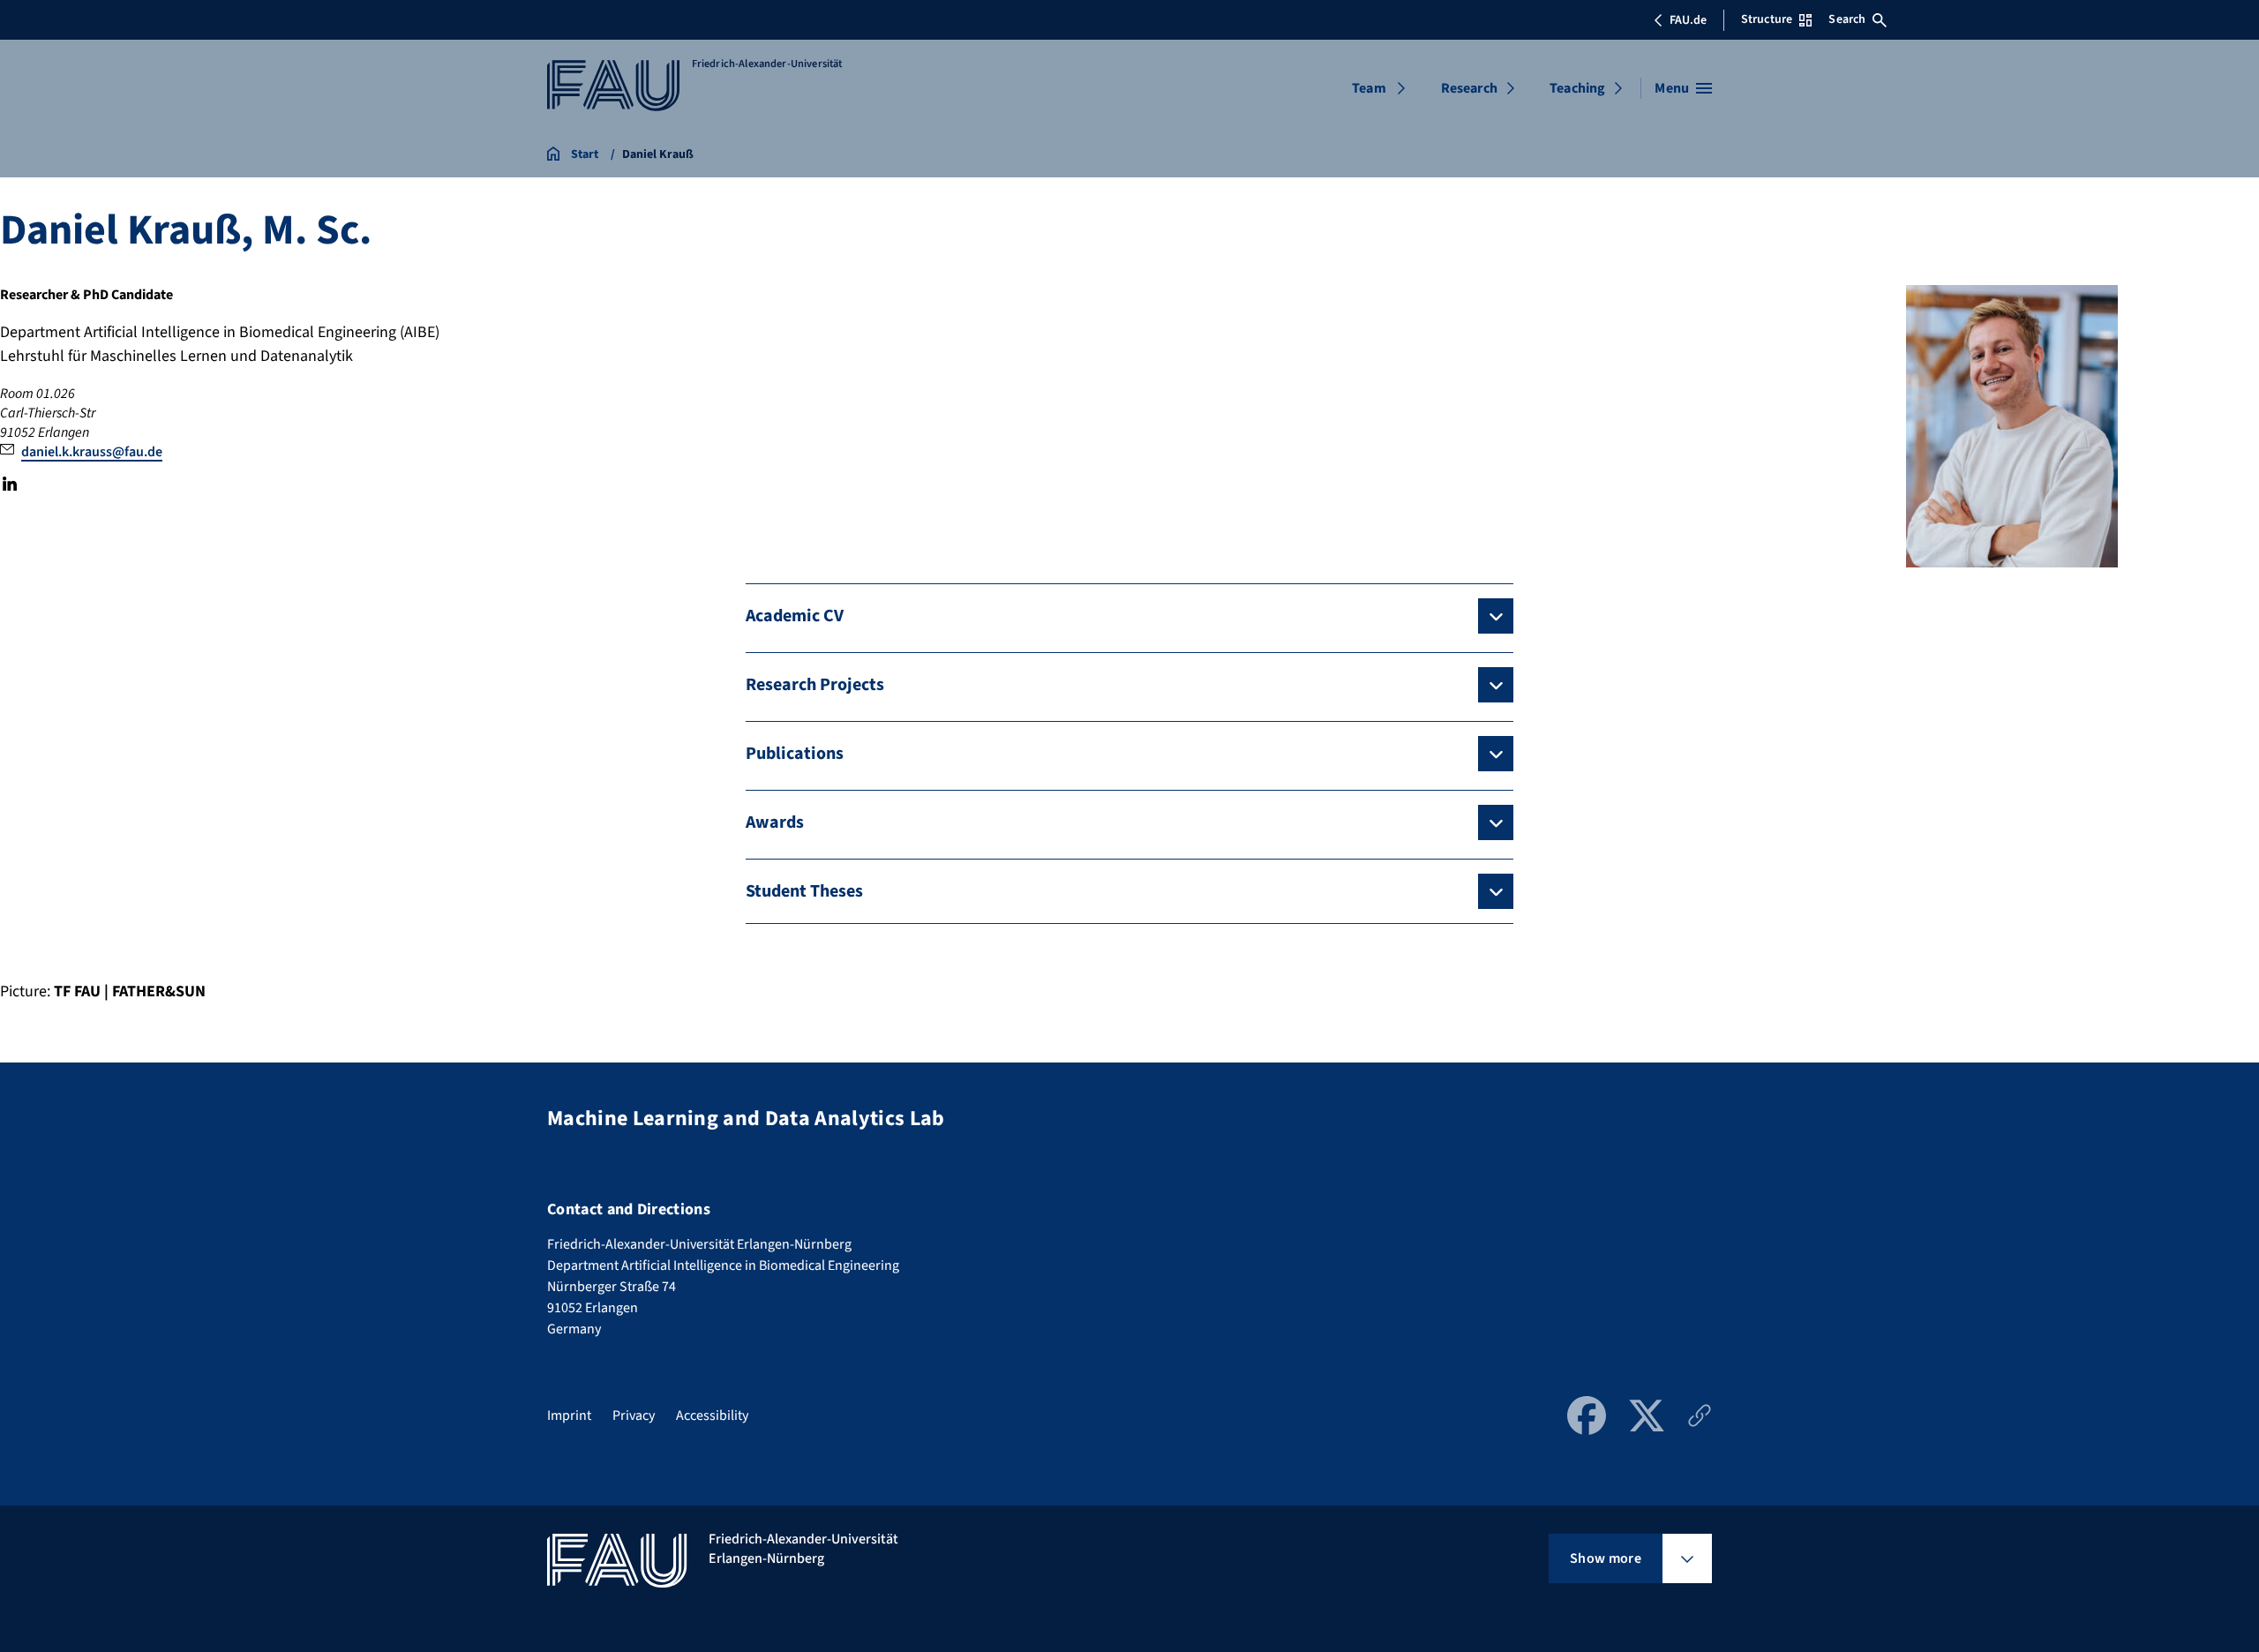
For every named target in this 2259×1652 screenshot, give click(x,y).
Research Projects (815, 685)
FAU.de (1688, 20)
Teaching (1577, 88)
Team (1369, 88)
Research (1469, 88)
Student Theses (804, 891)
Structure (1767, 19)
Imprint (569, 1415)
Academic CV (795, 616)
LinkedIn (10, 484)
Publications (795, 754)
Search (1847, 19)
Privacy (634, 1415)
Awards (775, 822)
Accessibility (712, 1415)
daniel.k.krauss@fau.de (92, 452)
